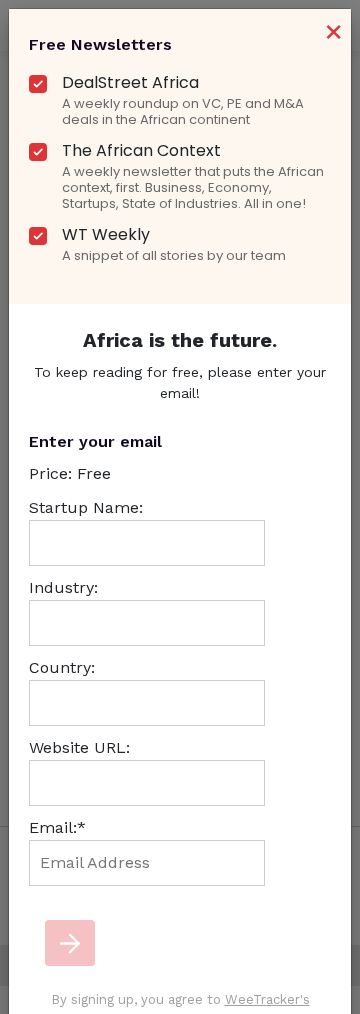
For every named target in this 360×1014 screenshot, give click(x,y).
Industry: (63, 587)
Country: (62, 667)
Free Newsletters (100, 44)
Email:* (57, 827)
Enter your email (95, 441)
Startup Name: (86, 507)
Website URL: (79, 747)
